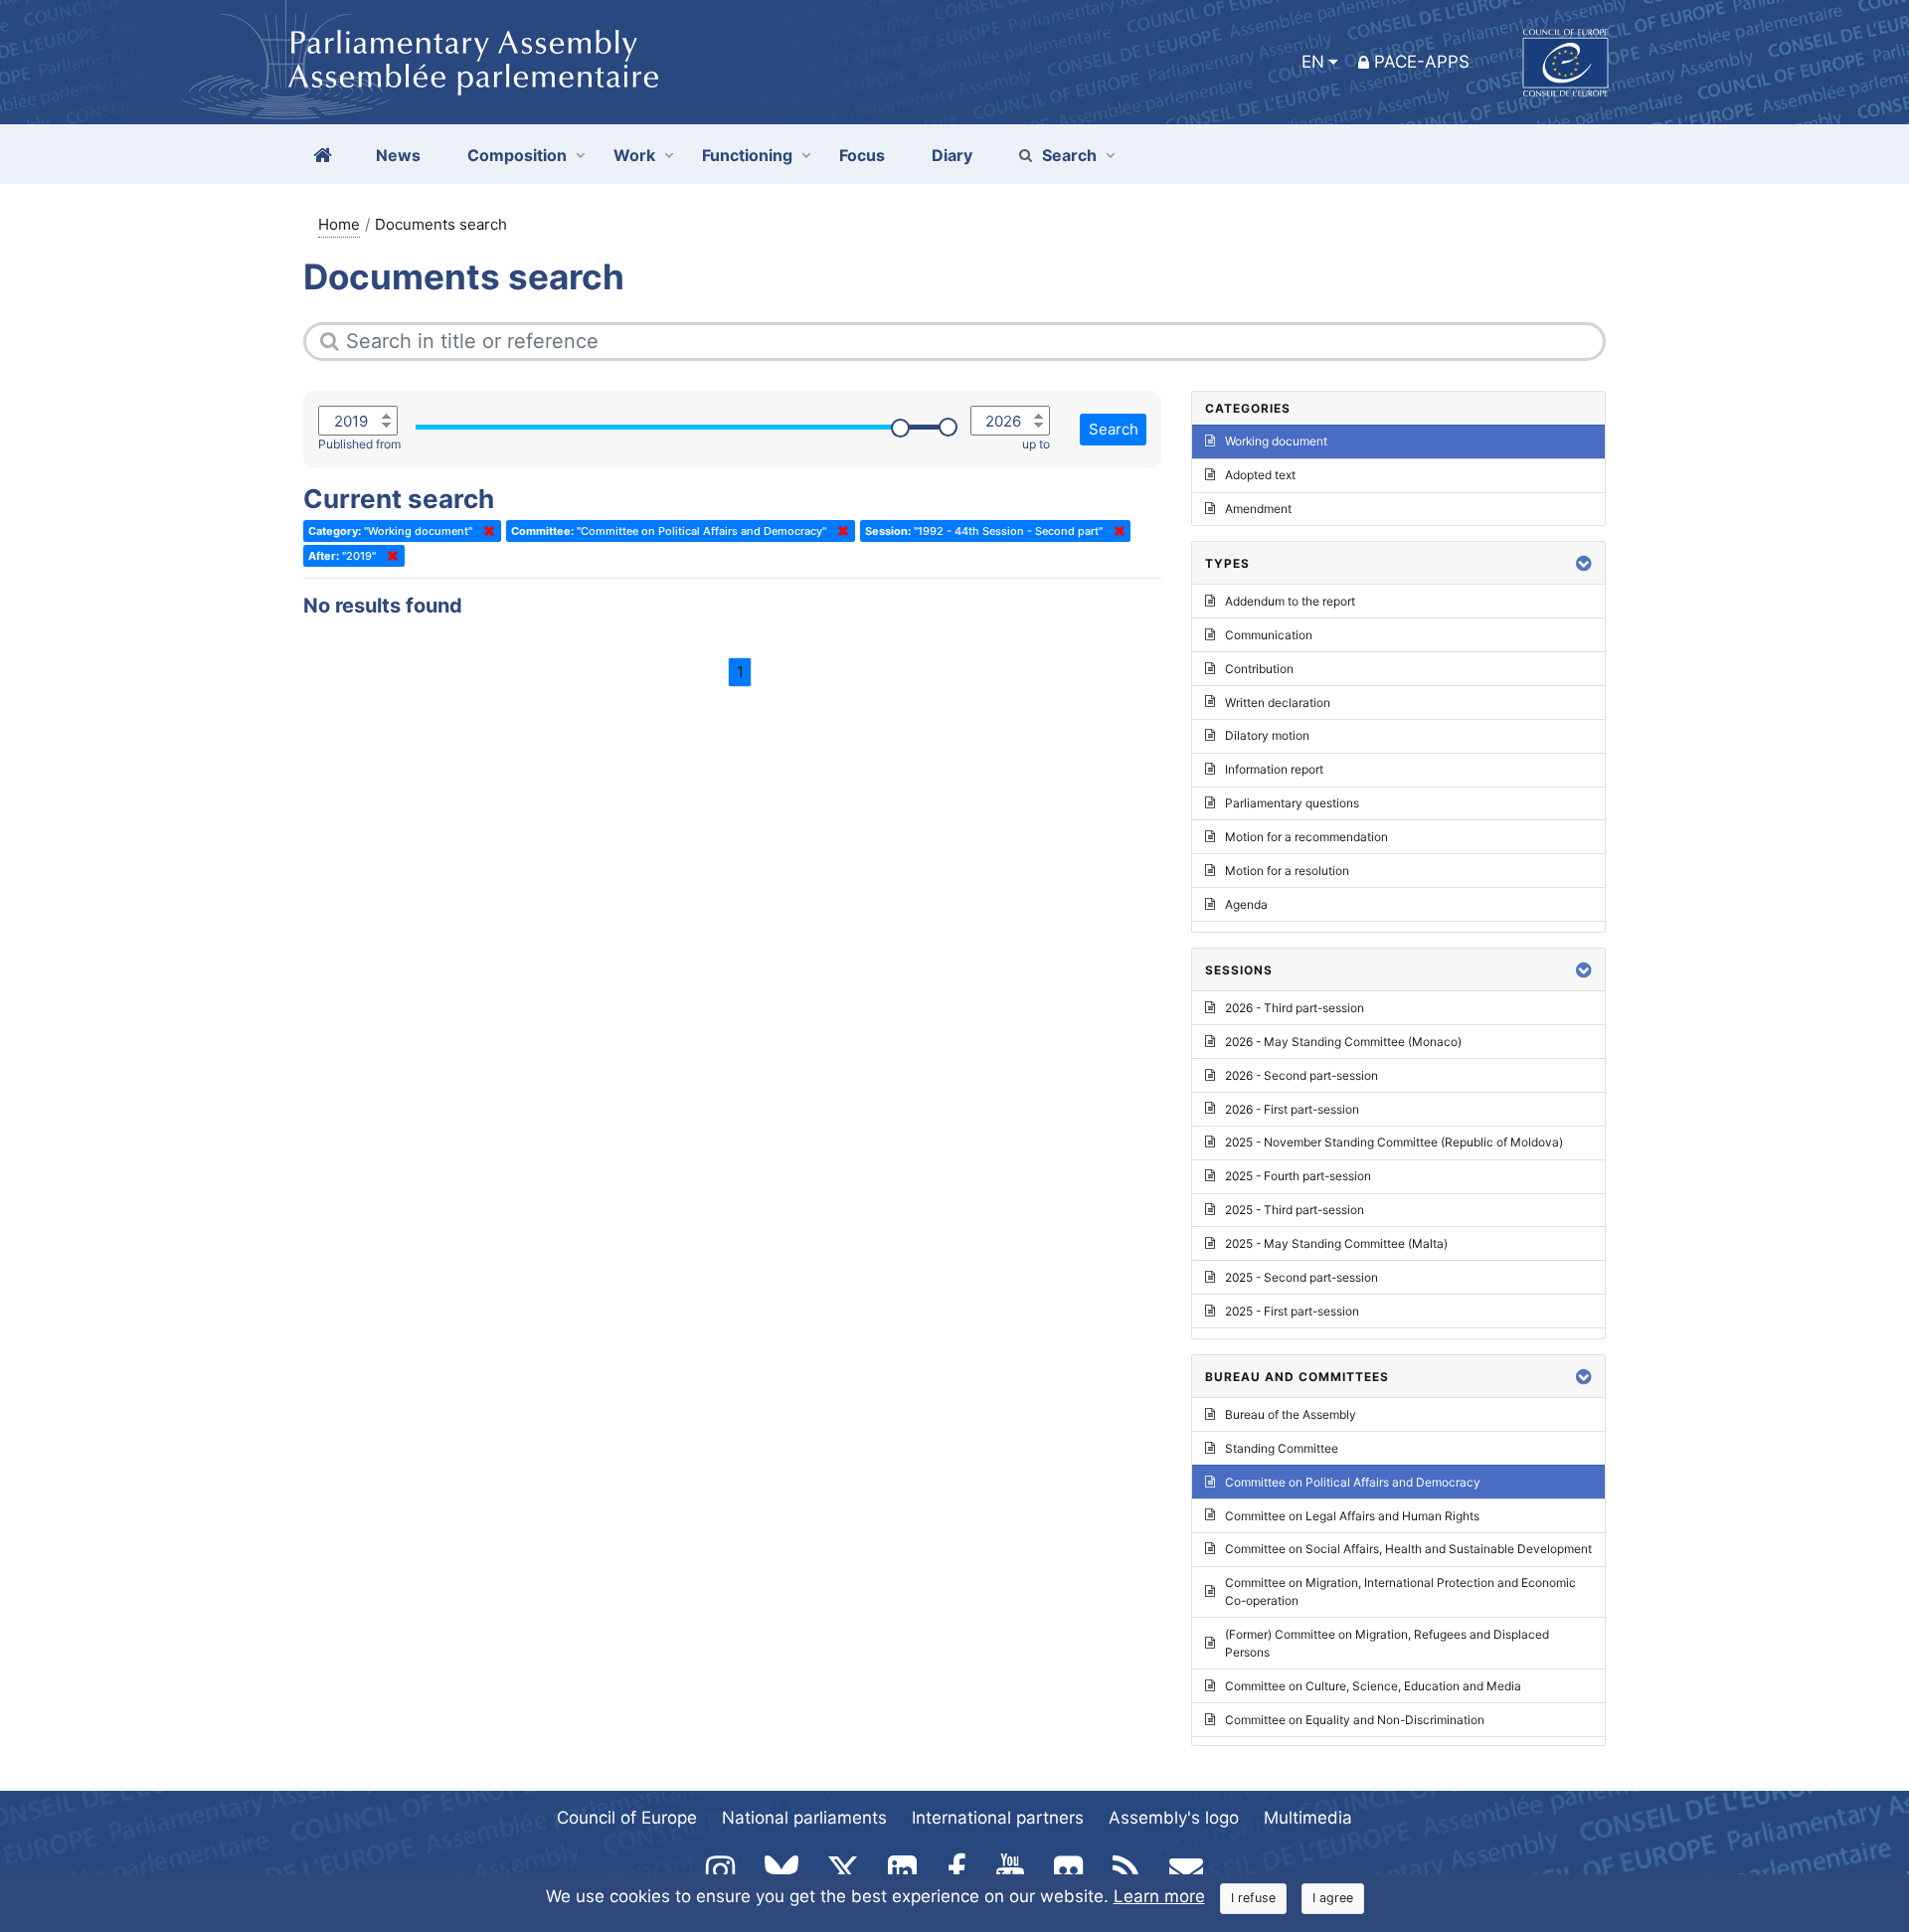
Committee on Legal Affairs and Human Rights (1352, 1516)
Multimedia (1308, 1818)
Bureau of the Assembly (1291, 1414)
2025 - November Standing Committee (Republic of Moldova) (1394, 1142)
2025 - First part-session (1292, 1311)
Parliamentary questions (1292, 803)
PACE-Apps (1422, 62)
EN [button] (1313, 62)
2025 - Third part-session (1295, 1210)
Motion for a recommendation (1306, 837)
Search (1069, 155)
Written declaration (1278, 703)
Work (634, 155)
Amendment (1258, 509)
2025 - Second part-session (1302, 1277)
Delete (485, 531)
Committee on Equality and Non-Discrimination (1355, 1720)
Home (339, 224)
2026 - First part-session (1292, 1109)
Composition (517, 155)
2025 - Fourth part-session (1298, 1176)
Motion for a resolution (1287, 871)
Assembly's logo (1174, 1818)
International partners (998, 1818)
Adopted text (1260, 475)
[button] (1584, 563)
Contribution (1259, 669)
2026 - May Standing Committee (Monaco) (1343, 1042)
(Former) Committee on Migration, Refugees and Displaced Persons (1387, 1643)
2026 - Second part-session (1302, 1075)
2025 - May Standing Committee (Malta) (1336, 1243)
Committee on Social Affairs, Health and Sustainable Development (1408, 1549)
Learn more (1159, 1896)
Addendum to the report (1290, 601)
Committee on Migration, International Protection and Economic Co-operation (1400, 1591)
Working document (1276, 441)
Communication (1269, 635)
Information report (1274, 769)
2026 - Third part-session (1295, 1008)
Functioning (747, 155)
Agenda (1246, 904)
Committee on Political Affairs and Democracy (1353, 1482)
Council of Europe (627, 1818)
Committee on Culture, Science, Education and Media (1373, 1686)
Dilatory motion (1267, 735)
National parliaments (804, 1818)
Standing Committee (1282, 1448)
